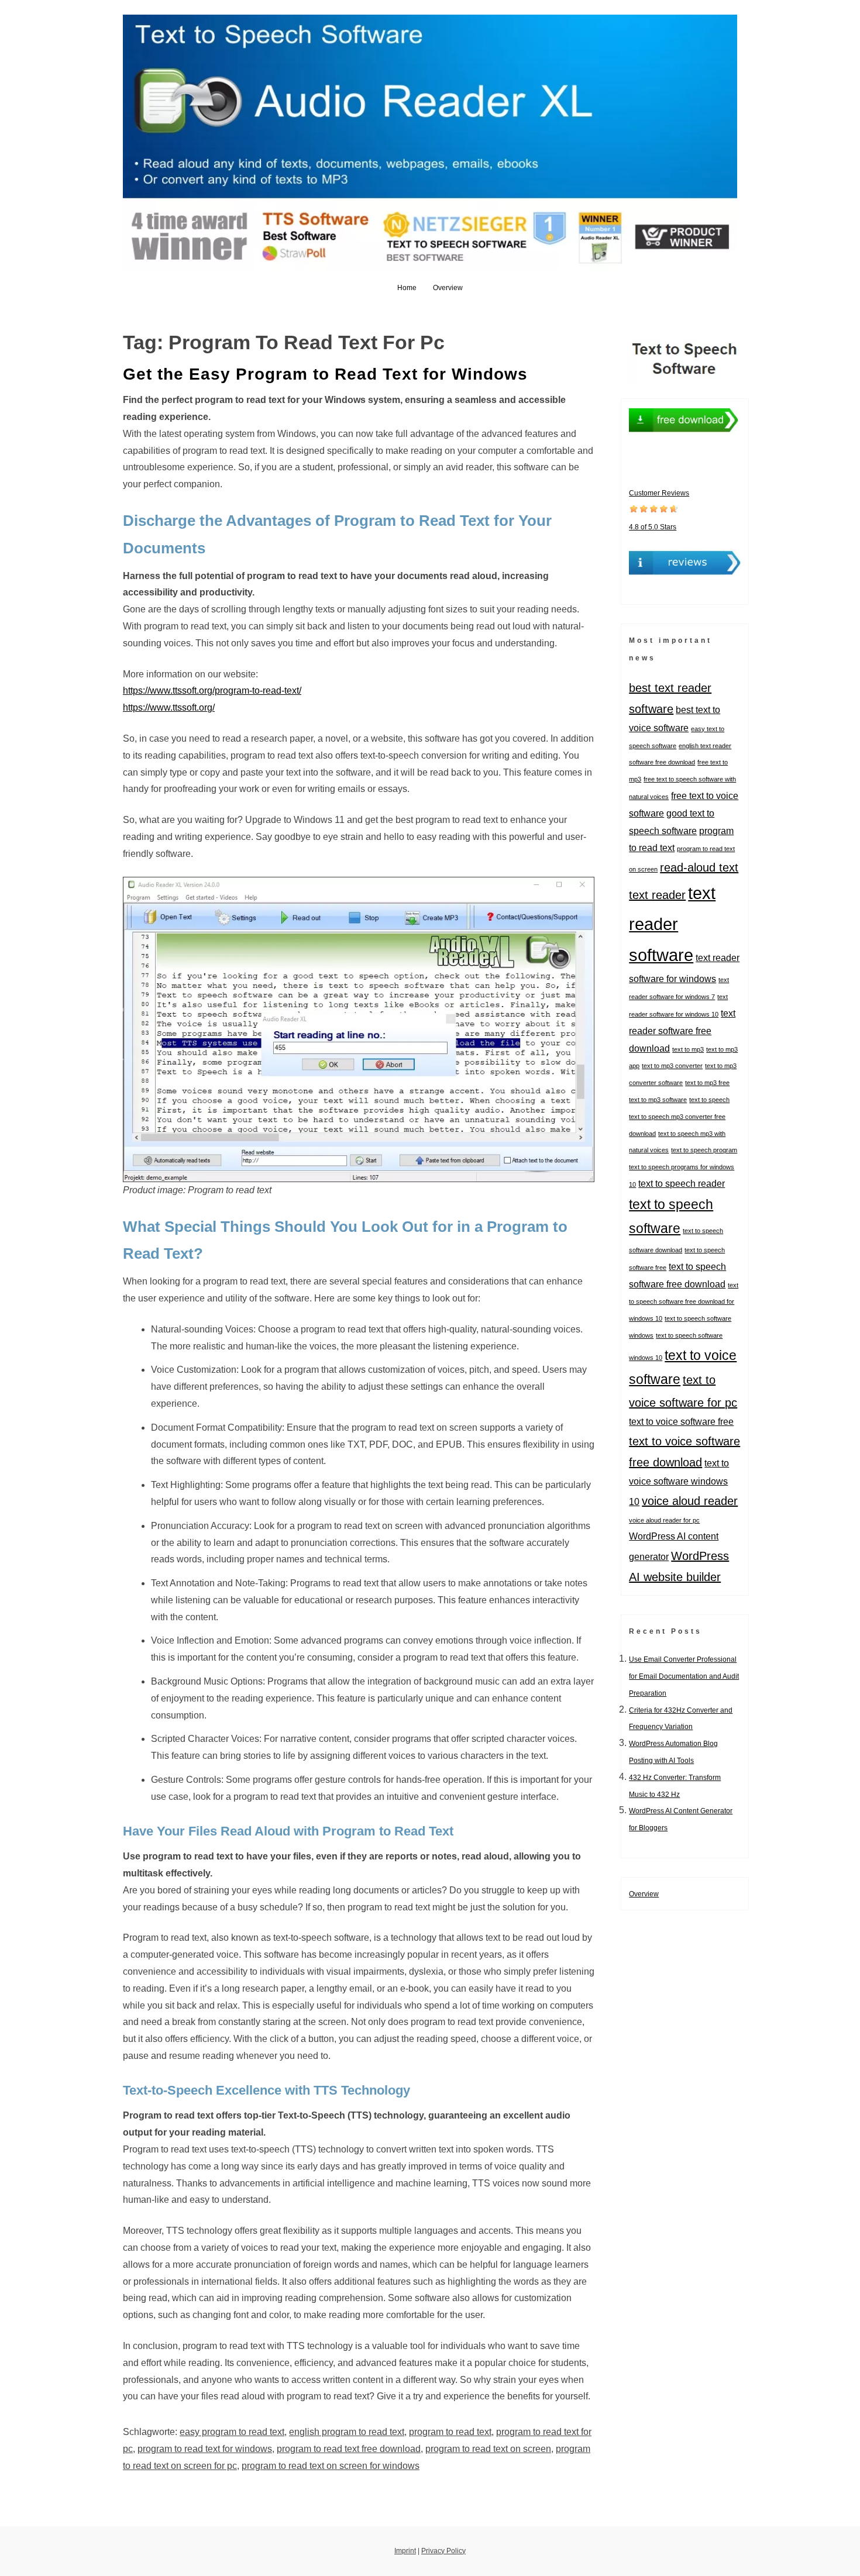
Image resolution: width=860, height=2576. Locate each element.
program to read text (450, 2432)
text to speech (709, 1100)
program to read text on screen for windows (331, 2466)
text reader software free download (682, 1031)
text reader (657, 895)
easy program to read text (232, 2432)
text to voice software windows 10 (679, 1482)
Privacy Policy (443, 2551)
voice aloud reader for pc (664, 1520)
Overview (448, 288)
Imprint (405, 2551)
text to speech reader (682, 1183)
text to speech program (704, 1150)
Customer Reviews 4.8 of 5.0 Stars (659, 510)
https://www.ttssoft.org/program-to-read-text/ (212, 691)
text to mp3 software (658, 1100)
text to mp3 (688, 1049)
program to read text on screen (488, 2449)
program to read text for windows (205, 2449)
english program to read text (347, 2432)
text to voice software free (681, 1421)
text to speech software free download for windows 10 (684, 1302)
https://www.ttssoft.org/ (169, 707)
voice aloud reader (690, 1501)
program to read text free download (349, 2449)
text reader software (672, 924)
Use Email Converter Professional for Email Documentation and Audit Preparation (684, 1676)
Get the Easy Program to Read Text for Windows (325, 374)
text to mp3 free (707, 1083)
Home (407, 288)
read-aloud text (699, 867)
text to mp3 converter (672, 1066)
